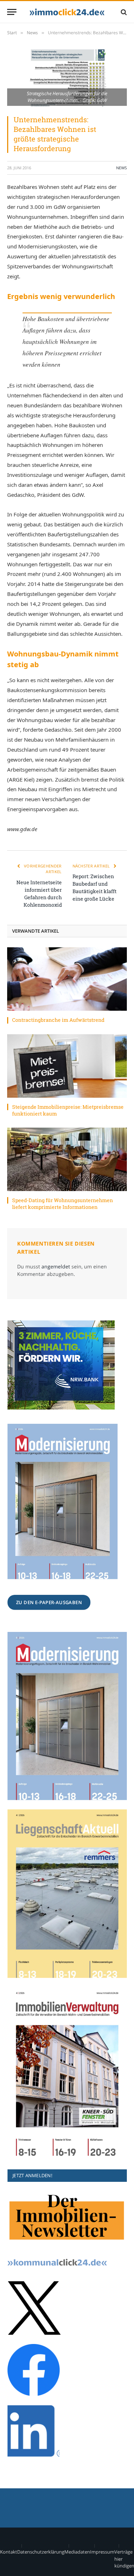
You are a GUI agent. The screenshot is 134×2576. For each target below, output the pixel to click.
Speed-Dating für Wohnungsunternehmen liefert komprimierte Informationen (63, 1204)
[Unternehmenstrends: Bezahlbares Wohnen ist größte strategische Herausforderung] (67, 78)
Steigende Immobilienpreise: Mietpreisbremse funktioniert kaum (68, 1110)
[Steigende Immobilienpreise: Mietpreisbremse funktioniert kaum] (67, 1066)
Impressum (102, 2552)
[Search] (123, 12)
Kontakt (9, 2552)
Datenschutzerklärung (41, 2552)
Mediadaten (77, 2552)
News (121, 168)
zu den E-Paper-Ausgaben (49, 1602)
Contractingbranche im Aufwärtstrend (58, 1020)
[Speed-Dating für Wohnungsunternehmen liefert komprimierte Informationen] (67, 1159)
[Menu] (12, 12)
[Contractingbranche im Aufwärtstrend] (67, 979)
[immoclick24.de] (67, 12)
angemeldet (56, 1266)
